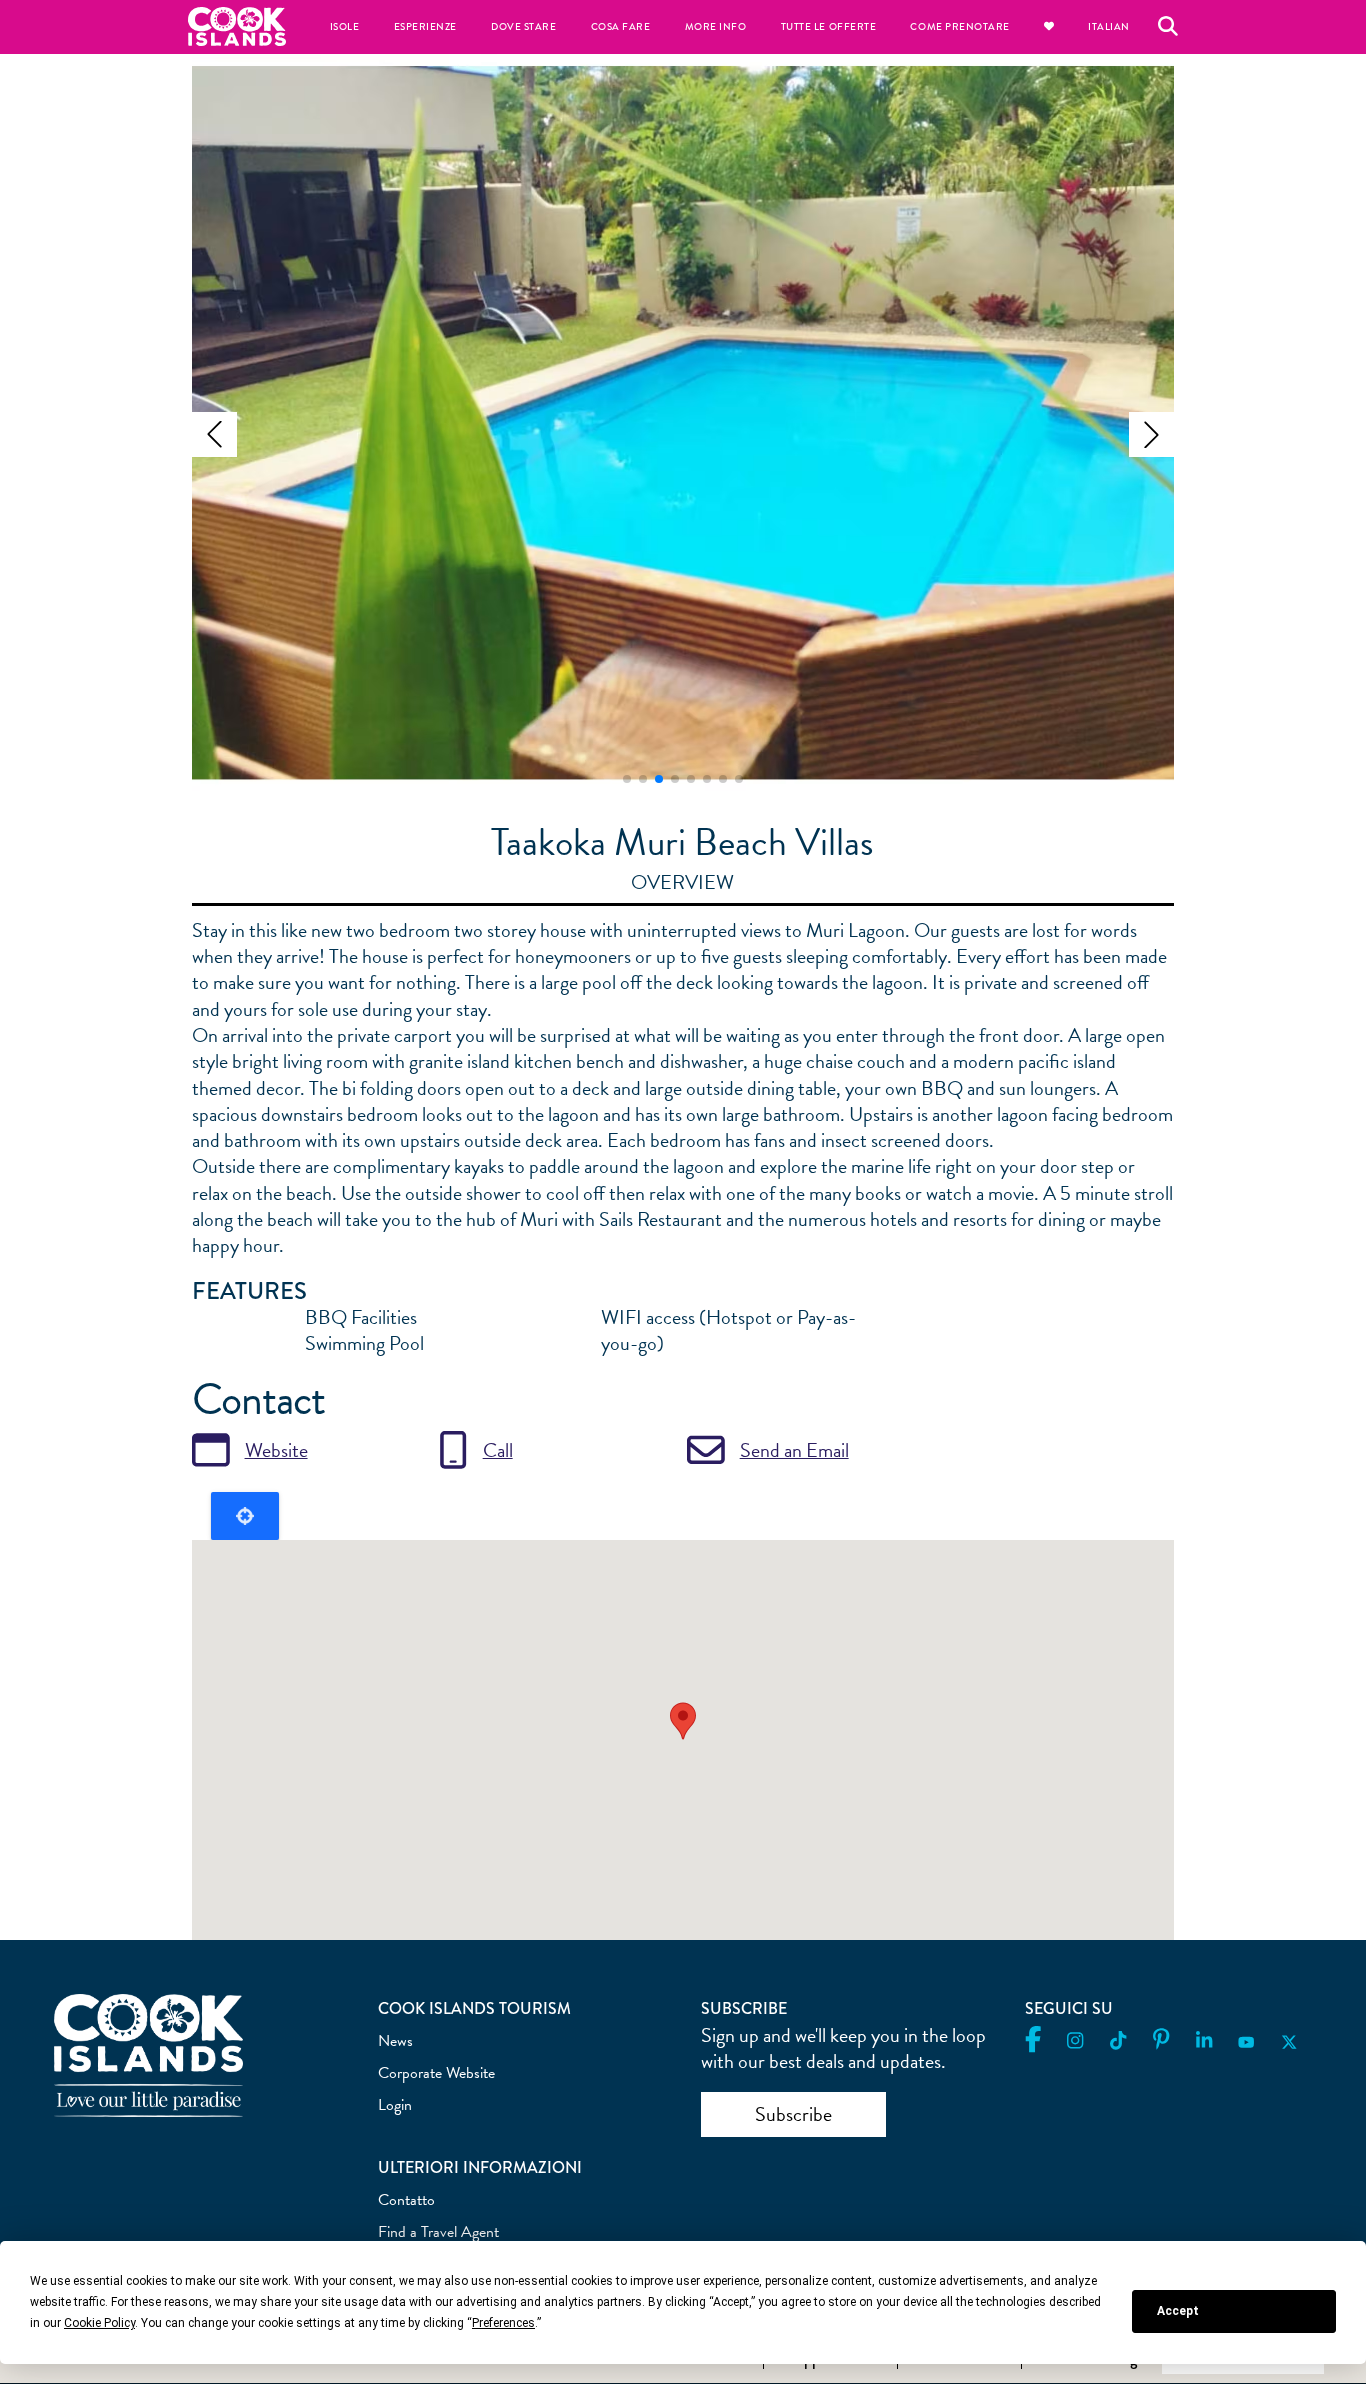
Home (237, 26)
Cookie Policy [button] (99, 2323)
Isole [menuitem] (345, 27)
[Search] (1168, 27)
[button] (214, 434)
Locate (245, 1516)
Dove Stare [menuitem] (523, 27)
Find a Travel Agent (438, 2232)
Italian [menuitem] (1109, 27)
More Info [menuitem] (716, 27)
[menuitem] (1049, 27)
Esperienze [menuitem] (425, 27)
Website (276, 1450)
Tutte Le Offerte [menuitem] (829, 27)
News (395, 2041)
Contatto (406, 2200)
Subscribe (793, 2114)
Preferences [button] (503, 2323)
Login (395, 2105)
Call (498, 1450)
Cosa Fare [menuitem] (621, 27)
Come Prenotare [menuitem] (960, 27)
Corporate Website (436, 2073)
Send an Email (794, 1450)
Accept (1178, 2311)
